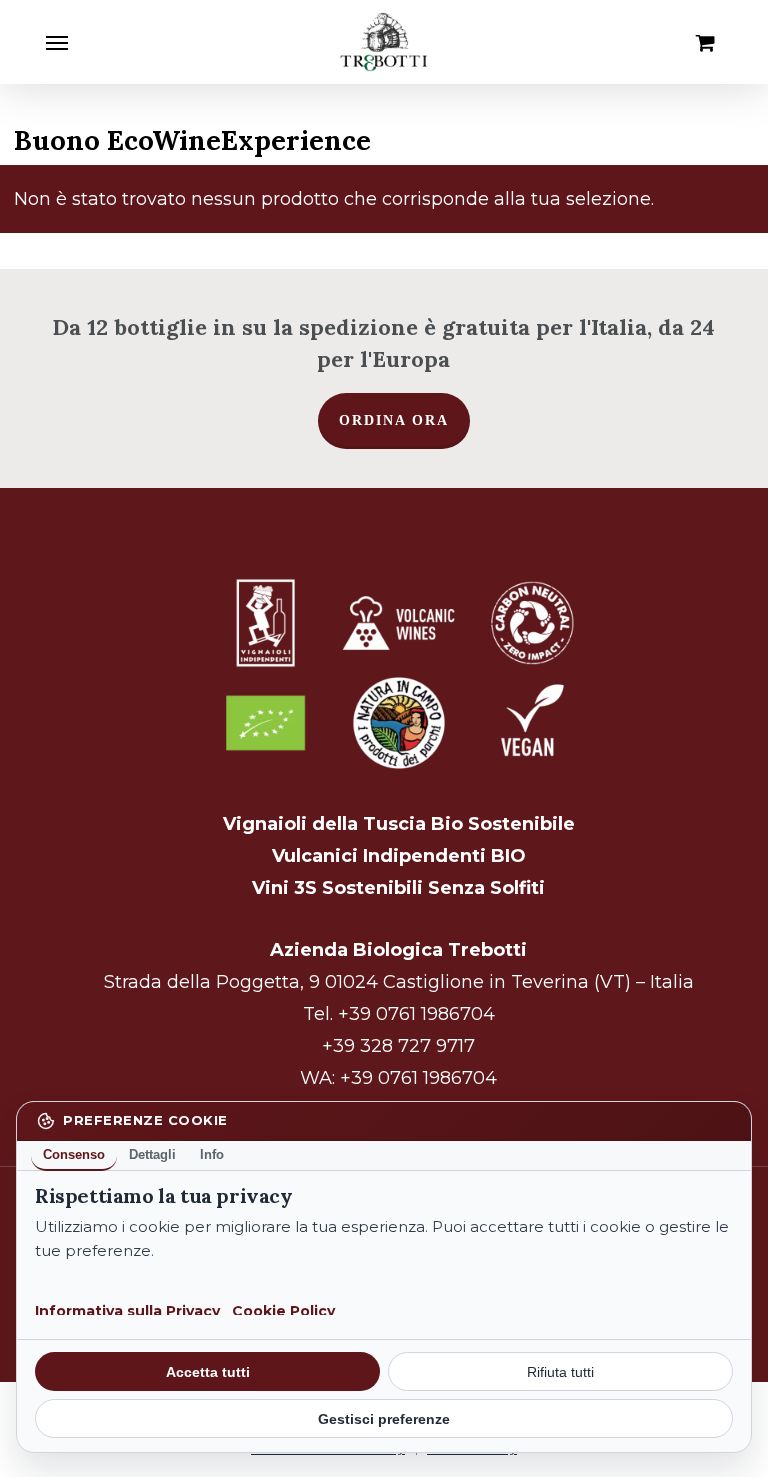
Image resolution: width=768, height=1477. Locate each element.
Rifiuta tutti (560, 1372)
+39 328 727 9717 (398, 1046)
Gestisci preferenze (384, 1419)
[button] (57, 42)
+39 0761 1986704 (416, 1014)
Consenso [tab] (74, 1154)
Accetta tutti (208, 1372)
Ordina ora (394, 420)
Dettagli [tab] (152, 1154)
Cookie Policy (283, 1311)
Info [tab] (212, 1154)
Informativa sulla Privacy (127, 1311)
